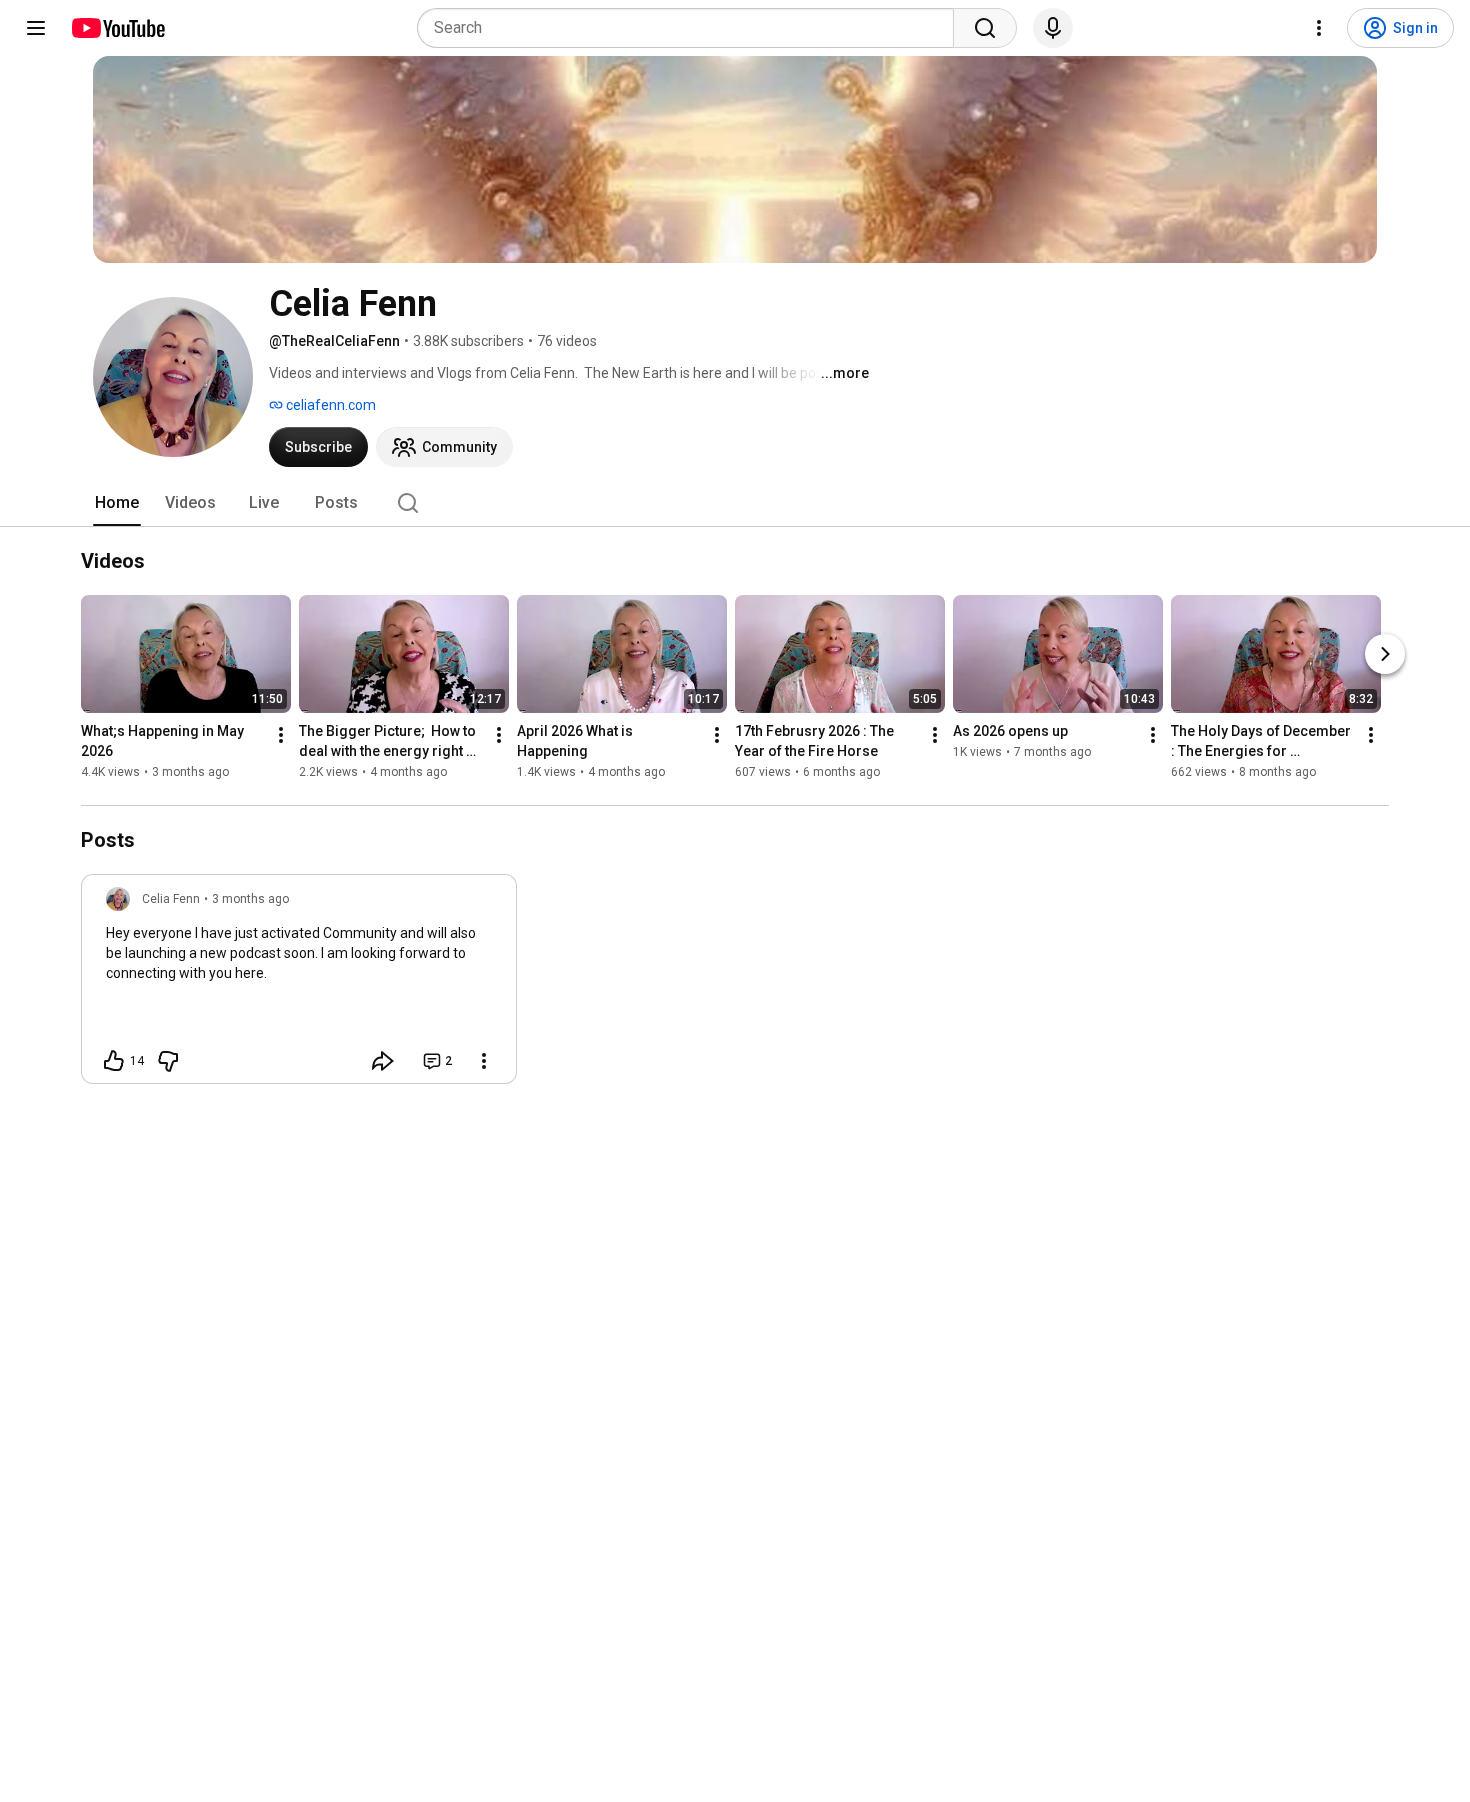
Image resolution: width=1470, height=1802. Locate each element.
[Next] (1385, 654)
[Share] (383, 1061)
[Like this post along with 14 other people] (114, 1061)
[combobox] (691, 28)
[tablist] (735, 503)
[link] (299, 985)
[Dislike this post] (168, 1061)
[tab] (117, 503)
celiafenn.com (329, 405)
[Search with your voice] (1053, 28)
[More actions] (281, 735)
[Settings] (1319, 28)
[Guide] (36, 28)
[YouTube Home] (117, 28)
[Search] (985, 28)
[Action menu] (484, 1061)
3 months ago (250, 899)
